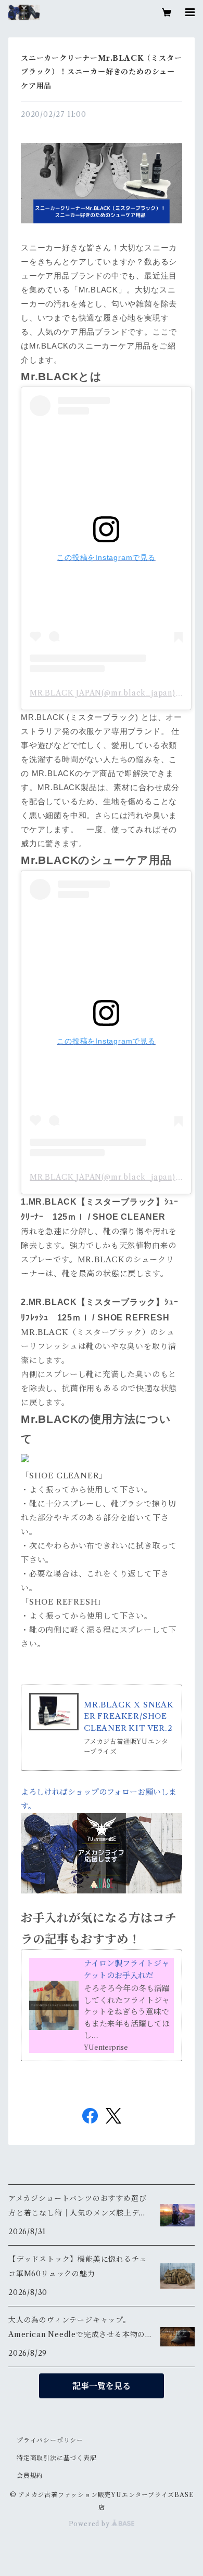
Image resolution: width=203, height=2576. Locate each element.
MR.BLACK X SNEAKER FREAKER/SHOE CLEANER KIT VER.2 (129, 1716)
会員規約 (30, 2475)
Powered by (90, 2524)
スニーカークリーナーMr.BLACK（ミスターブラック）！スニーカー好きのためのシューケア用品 (101, 72)
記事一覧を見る (102, 2386)
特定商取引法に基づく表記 (57, 2458)
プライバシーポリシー (50, 2440)
